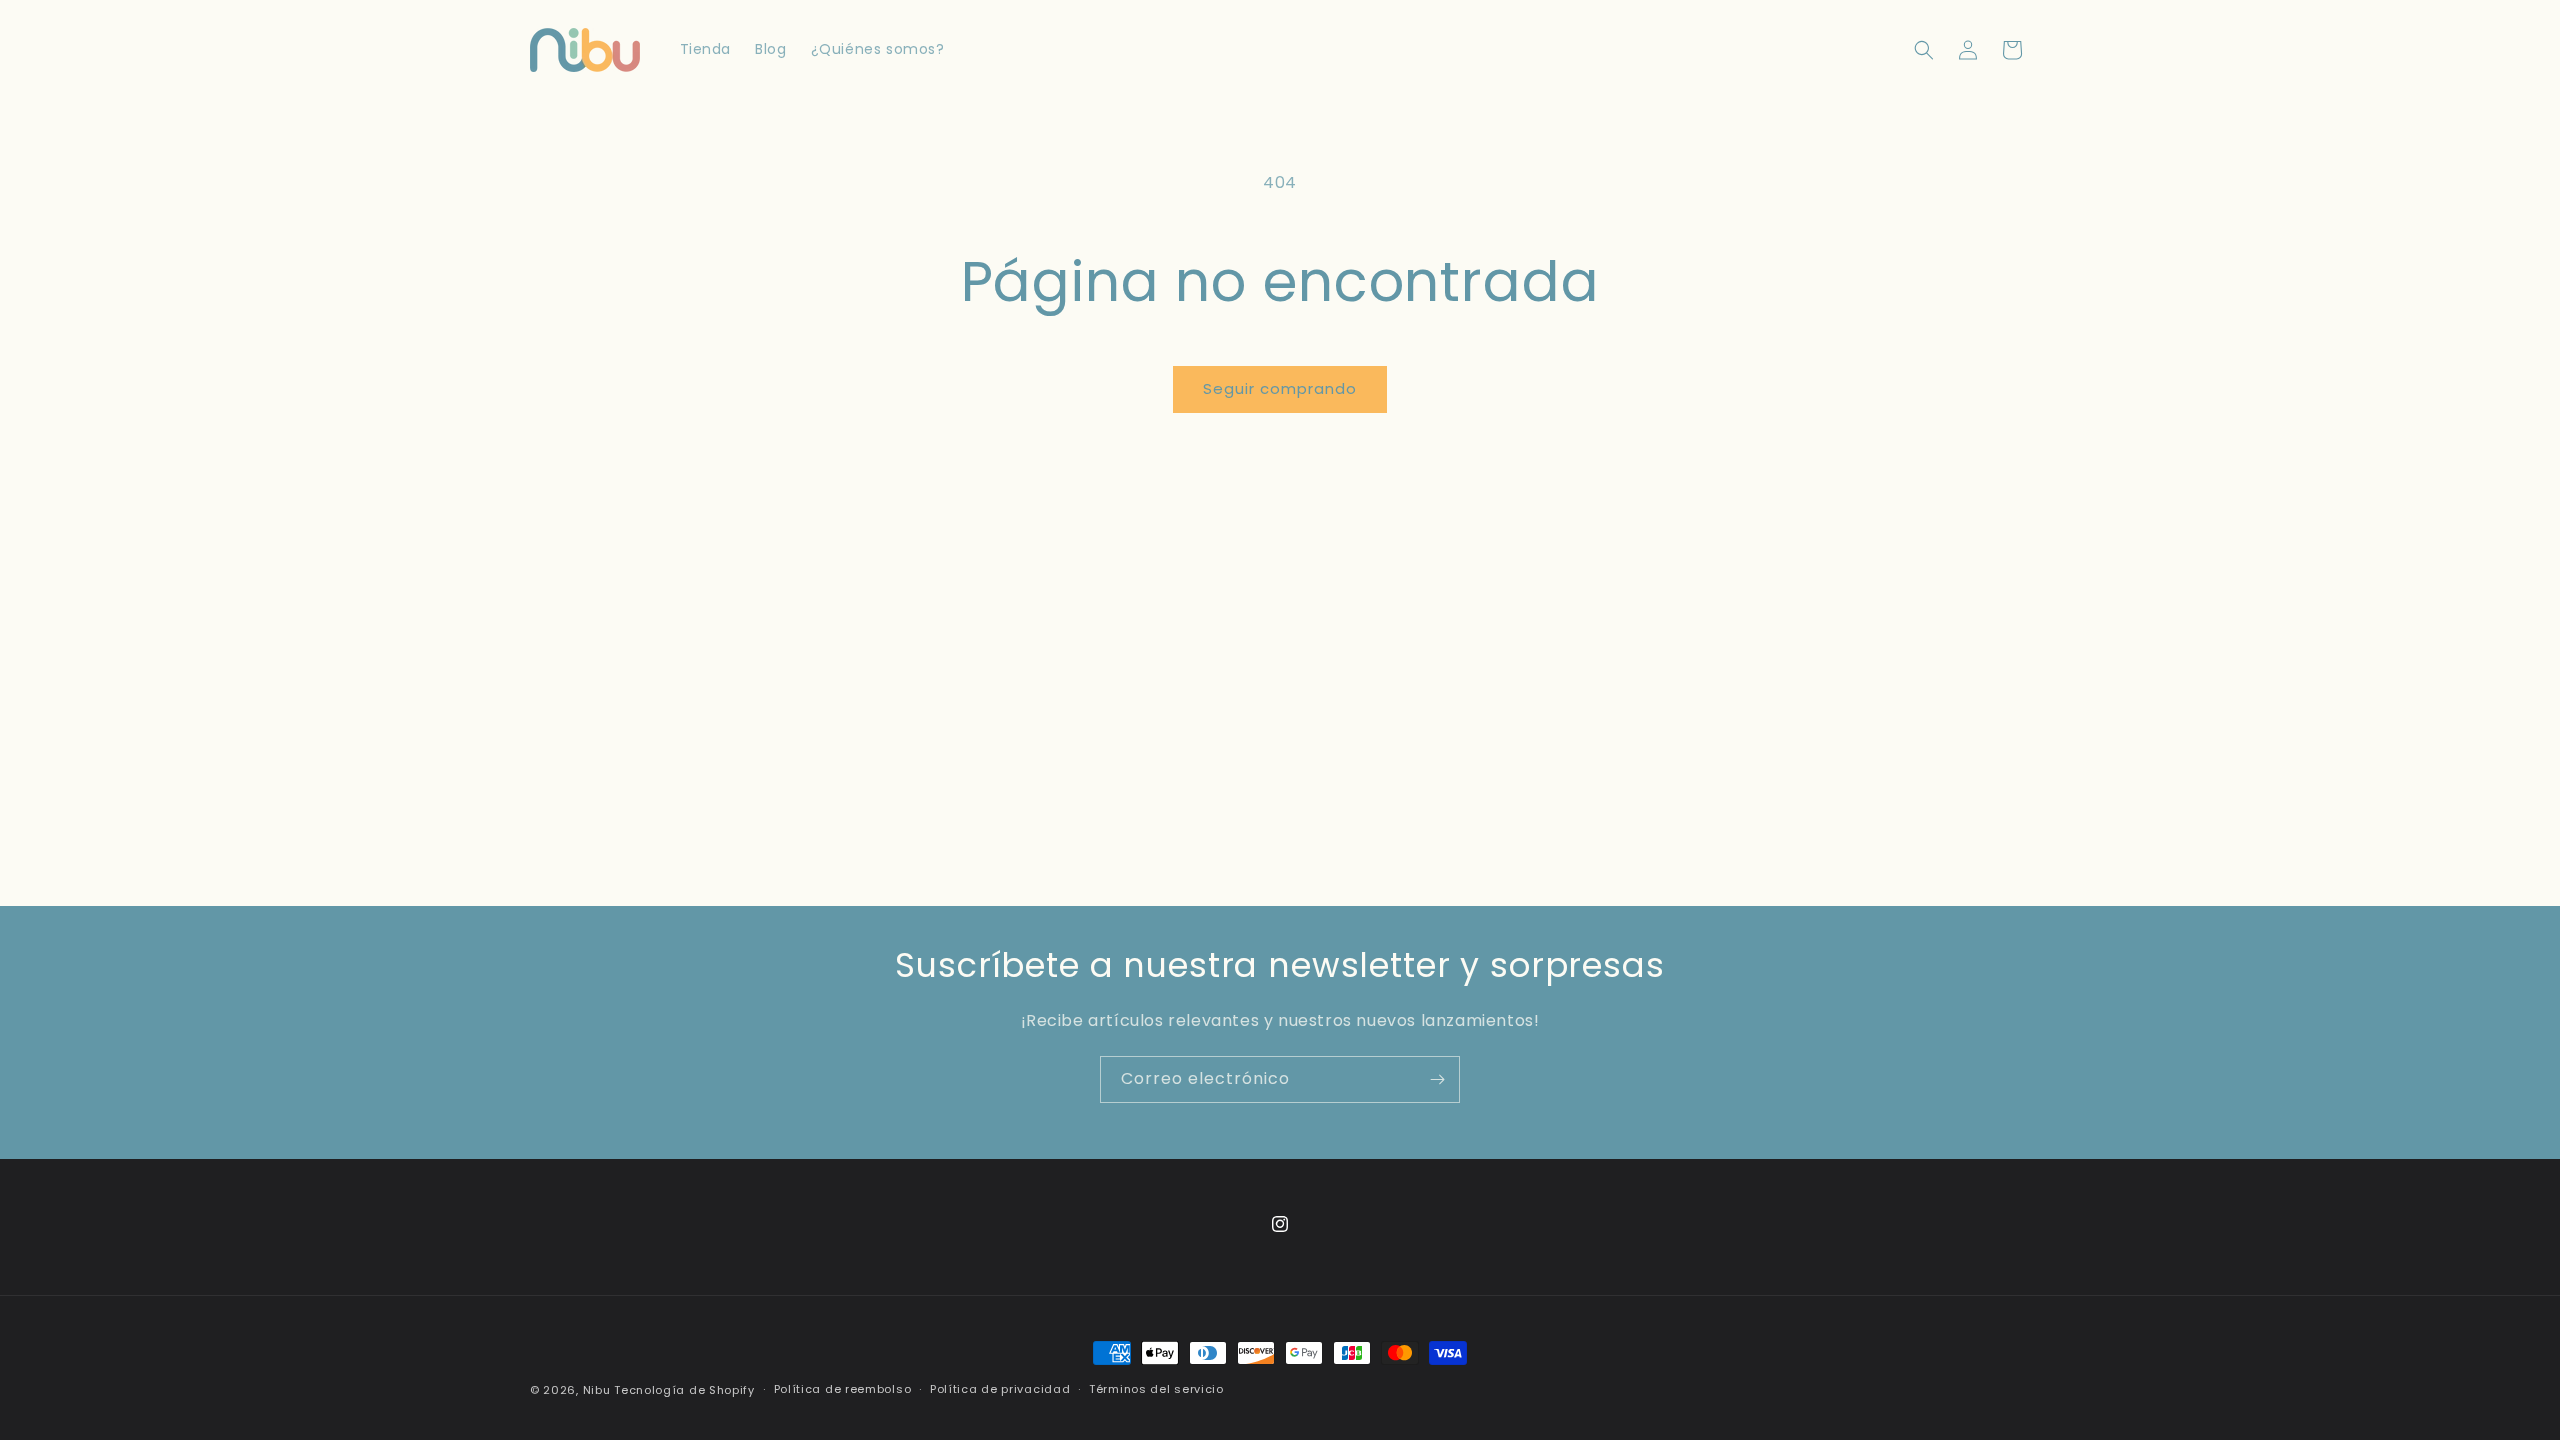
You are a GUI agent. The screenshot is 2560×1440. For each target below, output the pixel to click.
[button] (1924, 50)
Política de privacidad (1000, 1389)
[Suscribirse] (1437, 1079)
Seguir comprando (1280, 388)
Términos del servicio (1156, 1389)
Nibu (597, 1390)
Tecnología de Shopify (684, 1390)
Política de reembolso (843, 1389)
